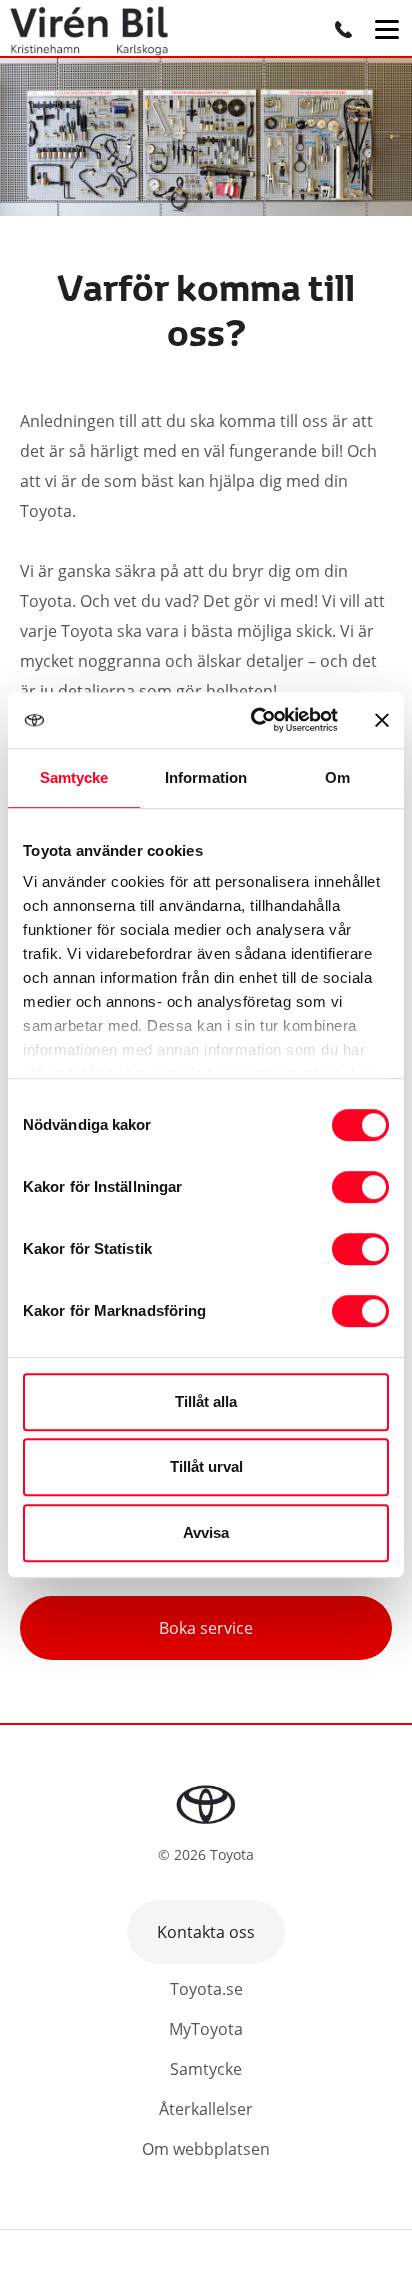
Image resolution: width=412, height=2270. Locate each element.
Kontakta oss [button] (206, 1932)
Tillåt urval (206, 1466)
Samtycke (206, 2069)
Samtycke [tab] (74, 777)
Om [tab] (337, 777)
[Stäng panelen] (382, 720)
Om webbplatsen (206, 2149)
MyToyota (206, 2029)
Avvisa (206, 1532)
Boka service (206, 1628)
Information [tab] (206, 777)
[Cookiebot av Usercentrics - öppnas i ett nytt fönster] (255, 720)
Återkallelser (206, 2109)
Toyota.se (206, 1989)
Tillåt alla (206, 1401)
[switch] (360, 1187)
